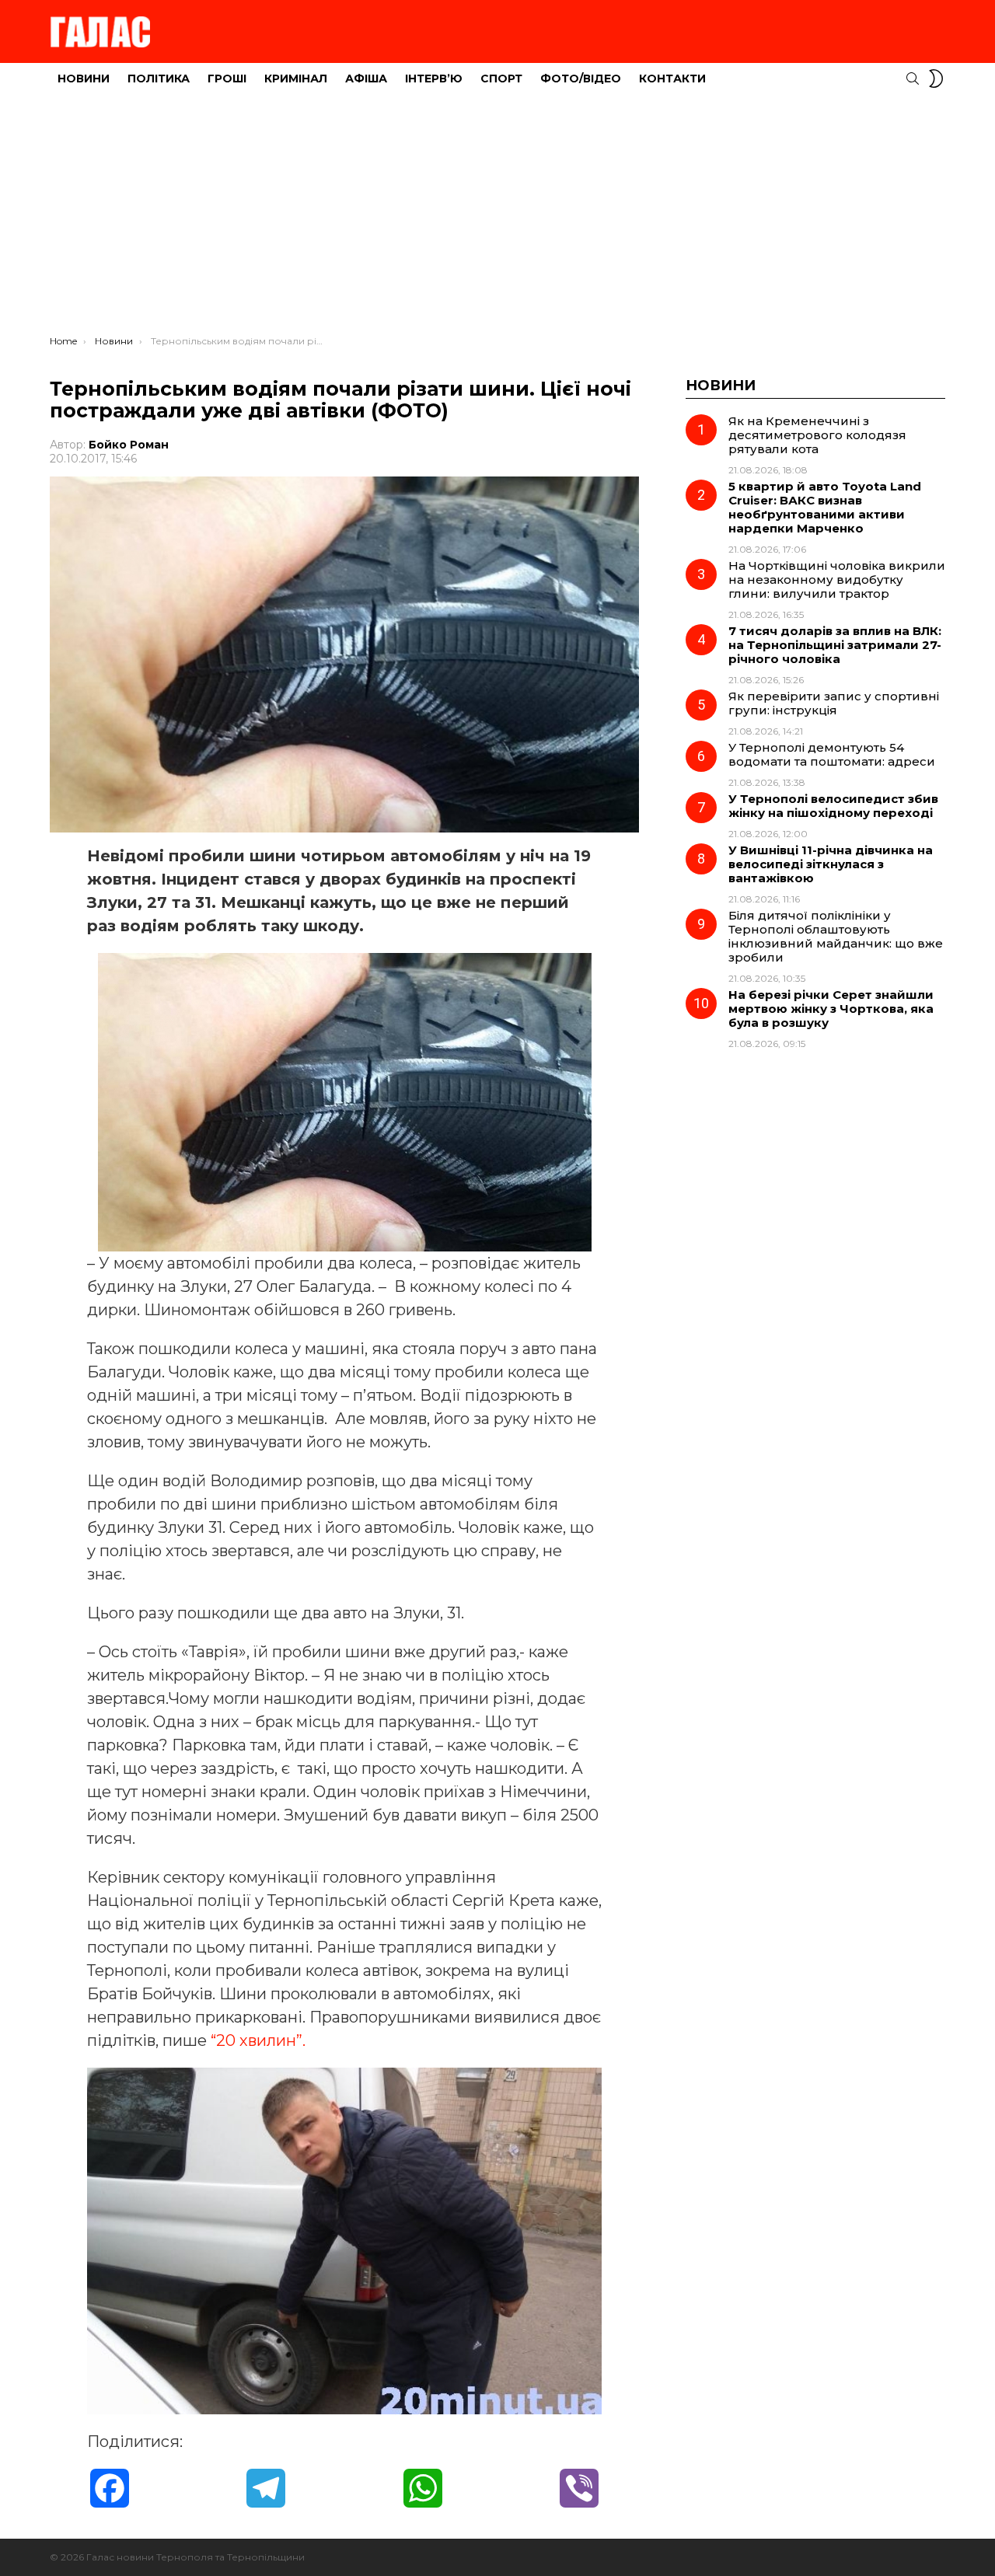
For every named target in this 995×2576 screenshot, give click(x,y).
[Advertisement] (497, 218)
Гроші (227, 79)
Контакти (672, 79)
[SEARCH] (913, 79)
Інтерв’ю (434, 79)
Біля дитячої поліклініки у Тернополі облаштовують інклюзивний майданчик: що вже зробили (836, 936)
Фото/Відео (581, 79)
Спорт (501, 79)
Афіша (366, 79)
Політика (159, 79)
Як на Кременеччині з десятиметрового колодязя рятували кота (817, 435)
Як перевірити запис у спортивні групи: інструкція (834, 703)
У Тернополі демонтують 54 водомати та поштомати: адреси (832, 754)
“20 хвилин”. (258, 2040)
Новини (84, 79)
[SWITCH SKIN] (936, 79)
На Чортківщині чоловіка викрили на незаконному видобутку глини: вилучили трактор (837, 579)
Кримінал (296, 79)
